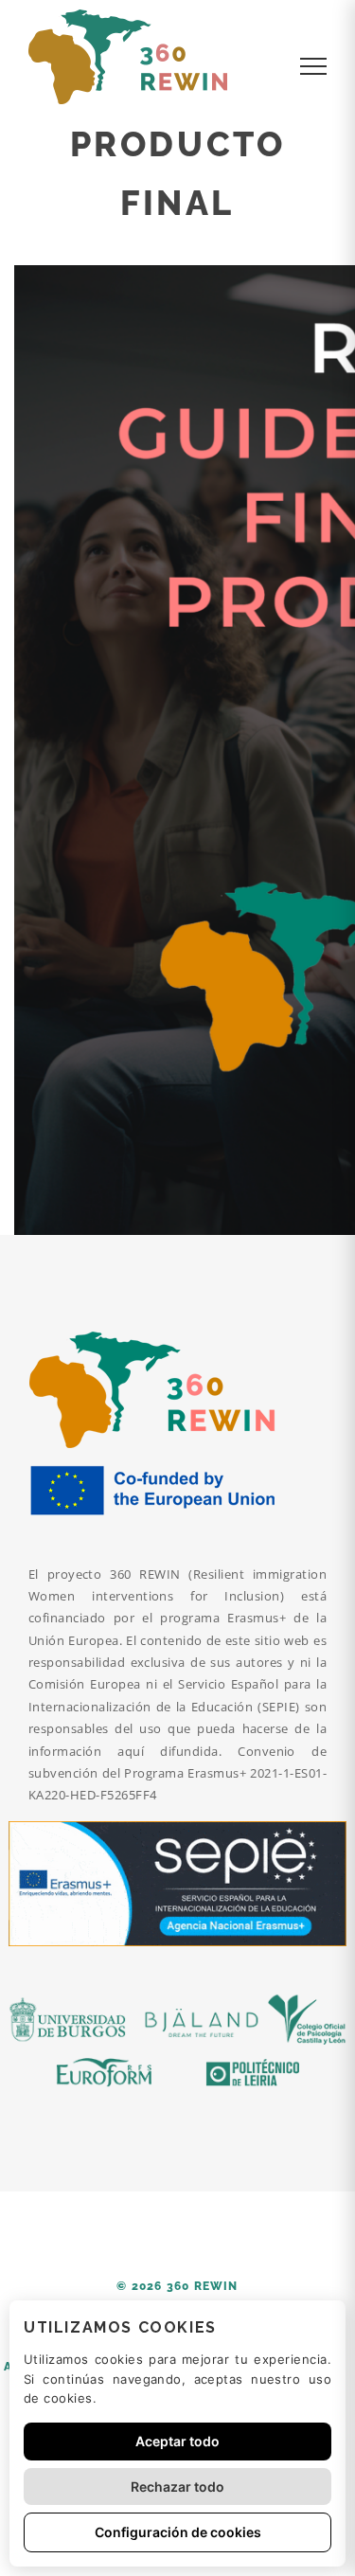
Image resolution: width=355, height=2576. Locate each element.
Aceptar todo (177, 2441)
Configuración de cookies (178, 2532)
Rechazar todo (177, 2487)
